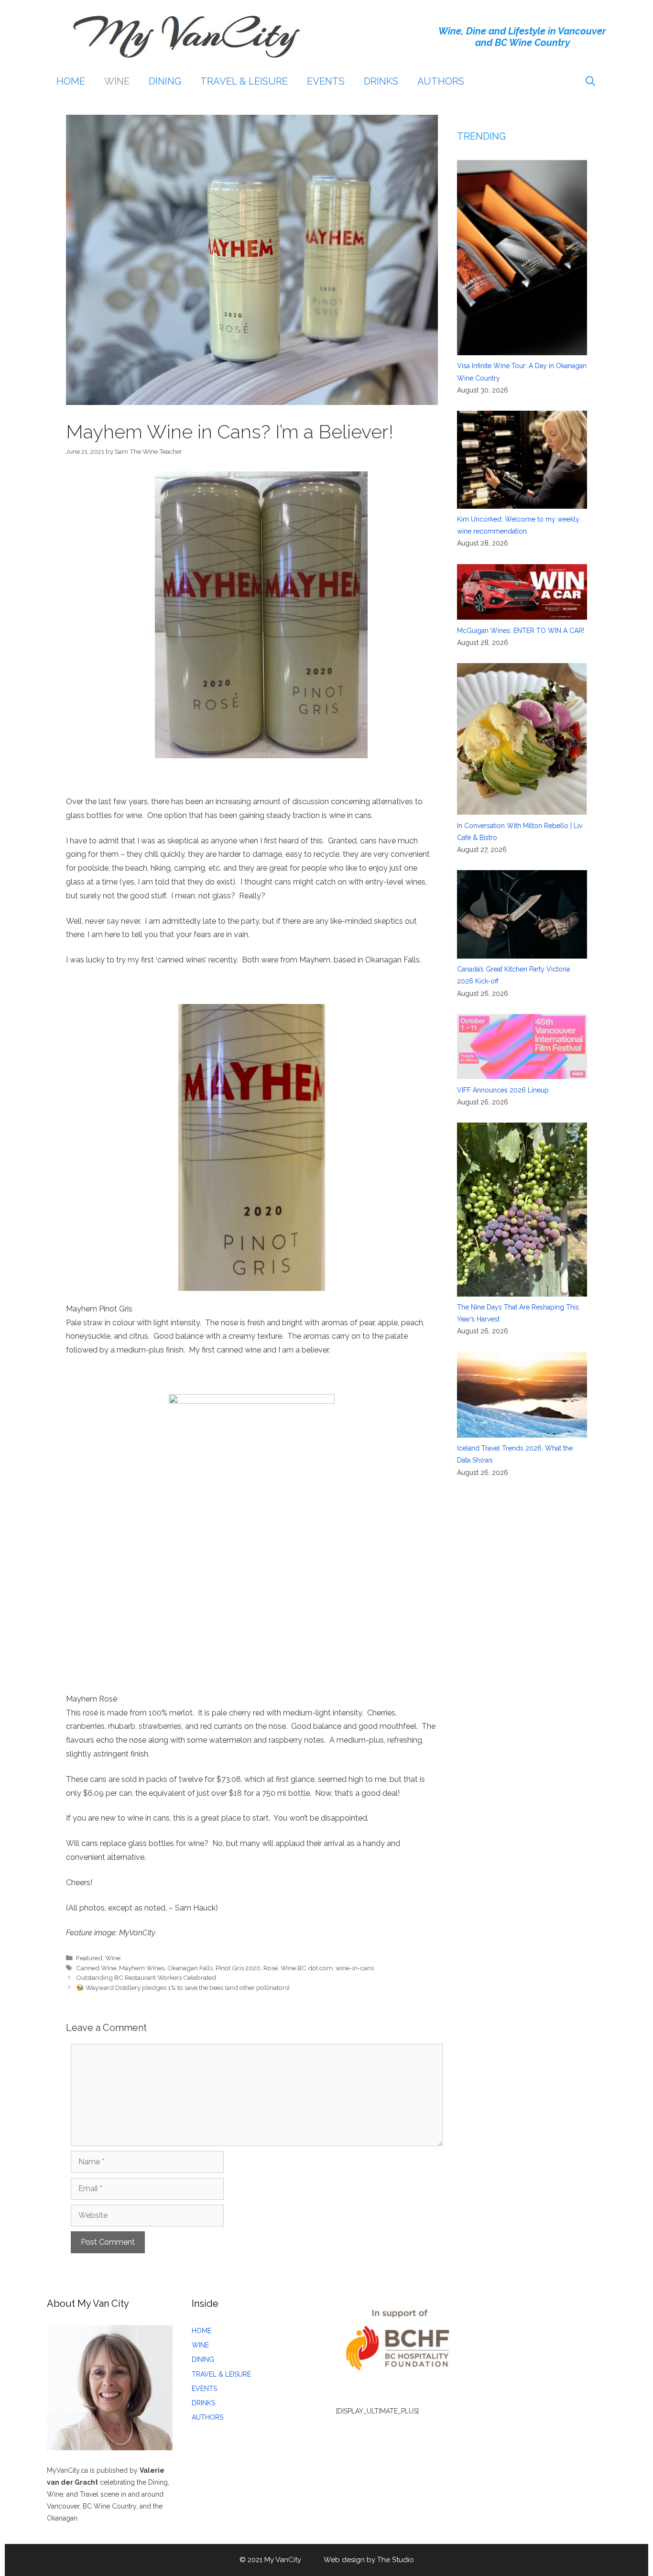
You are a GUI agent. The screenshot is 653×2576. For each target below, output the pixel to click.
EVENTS (326, 81)
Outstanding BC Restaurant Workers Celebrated (146, 1977)
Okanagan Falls (190, 1968)
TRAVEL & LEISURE (244, 81)
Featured (89, 1958)
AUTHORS (441, 81)
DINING (165, 81)
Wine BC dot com (307, 1968)
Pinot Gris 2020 (238, 1968)
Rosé (271, 1968)
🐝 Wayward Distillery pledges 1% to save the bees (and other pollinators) (183, 1987)
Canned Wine (96, 1968)
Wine (113, 1958)
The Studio (396, 2560)
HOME (71, 81)
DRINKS (381, 81)
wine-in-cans (355, 1968)
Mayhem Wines (142, 1968)
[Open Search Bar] (590, 81)
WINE (117, 81)
